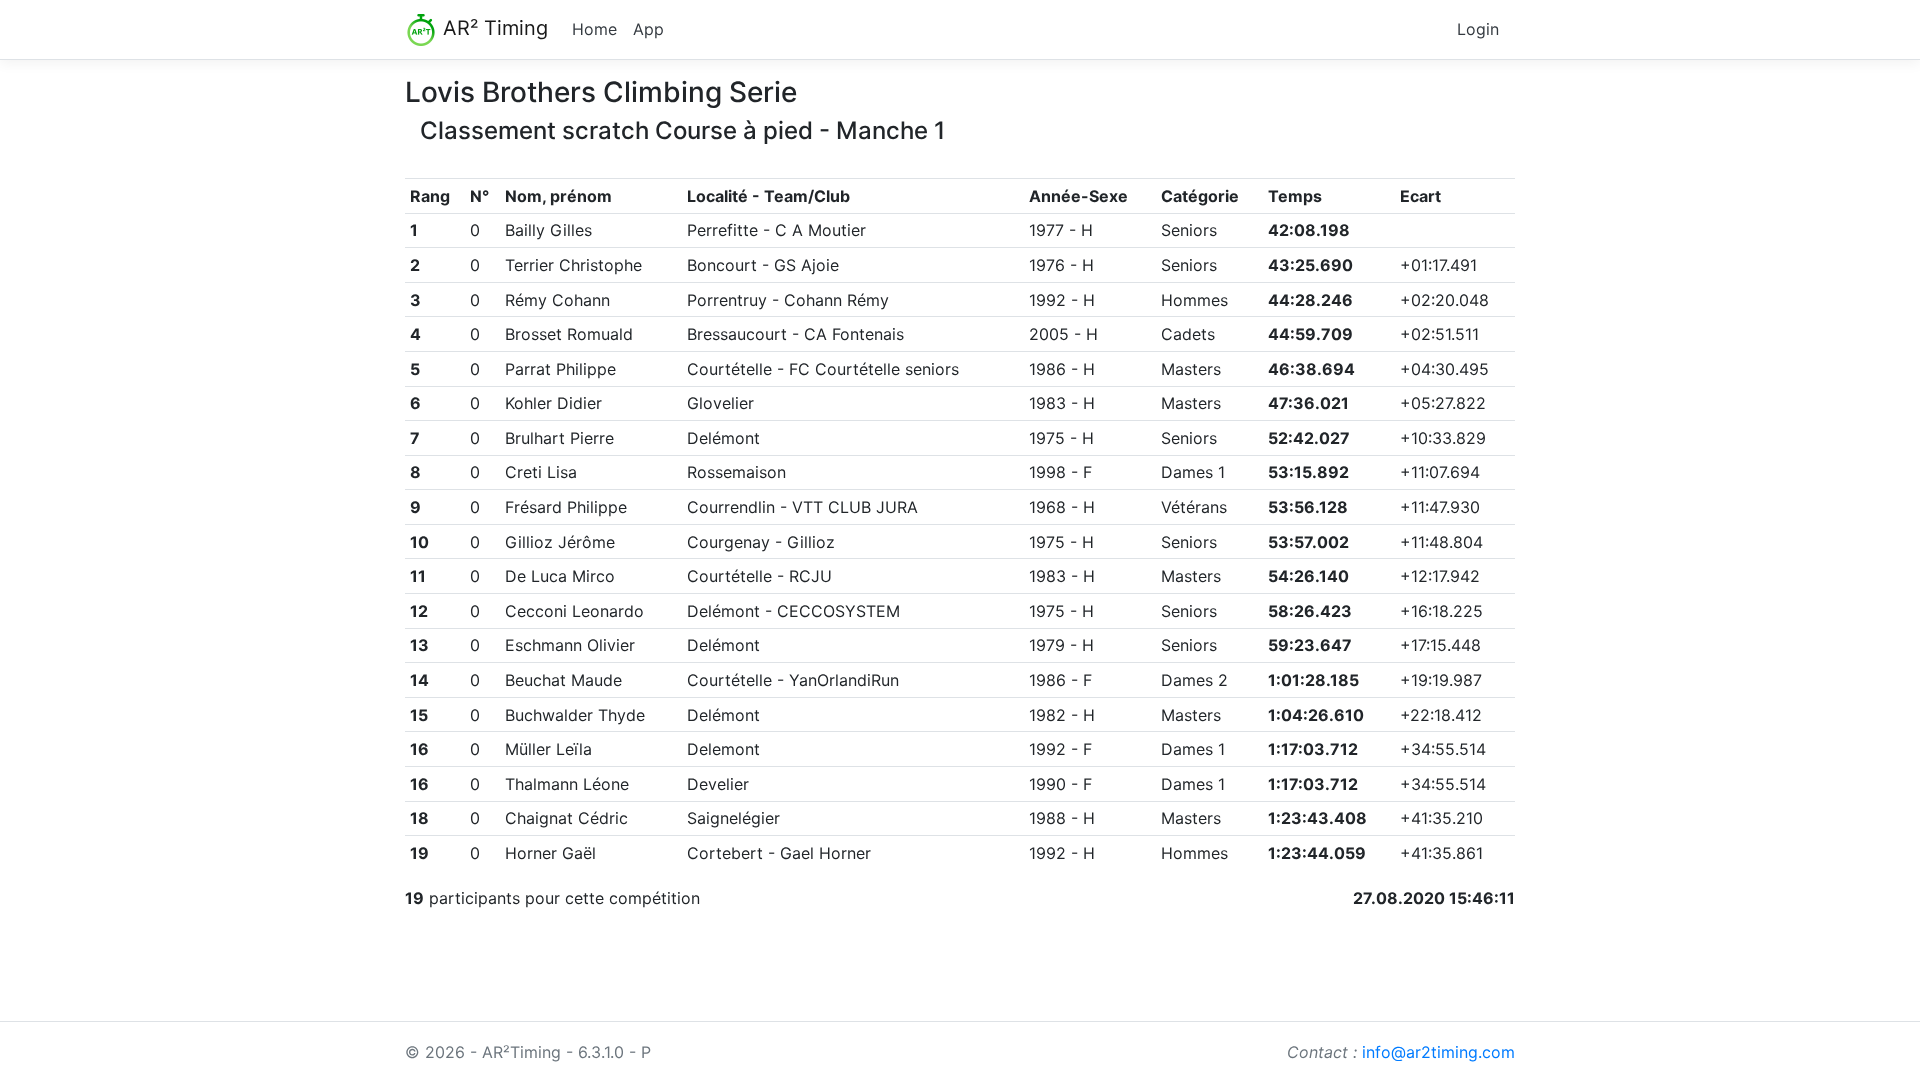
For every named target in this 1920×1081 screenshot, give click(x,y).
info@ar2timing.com (1438, 1052)
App (648, 29)
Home (594, 29)
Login (1478, 29)
